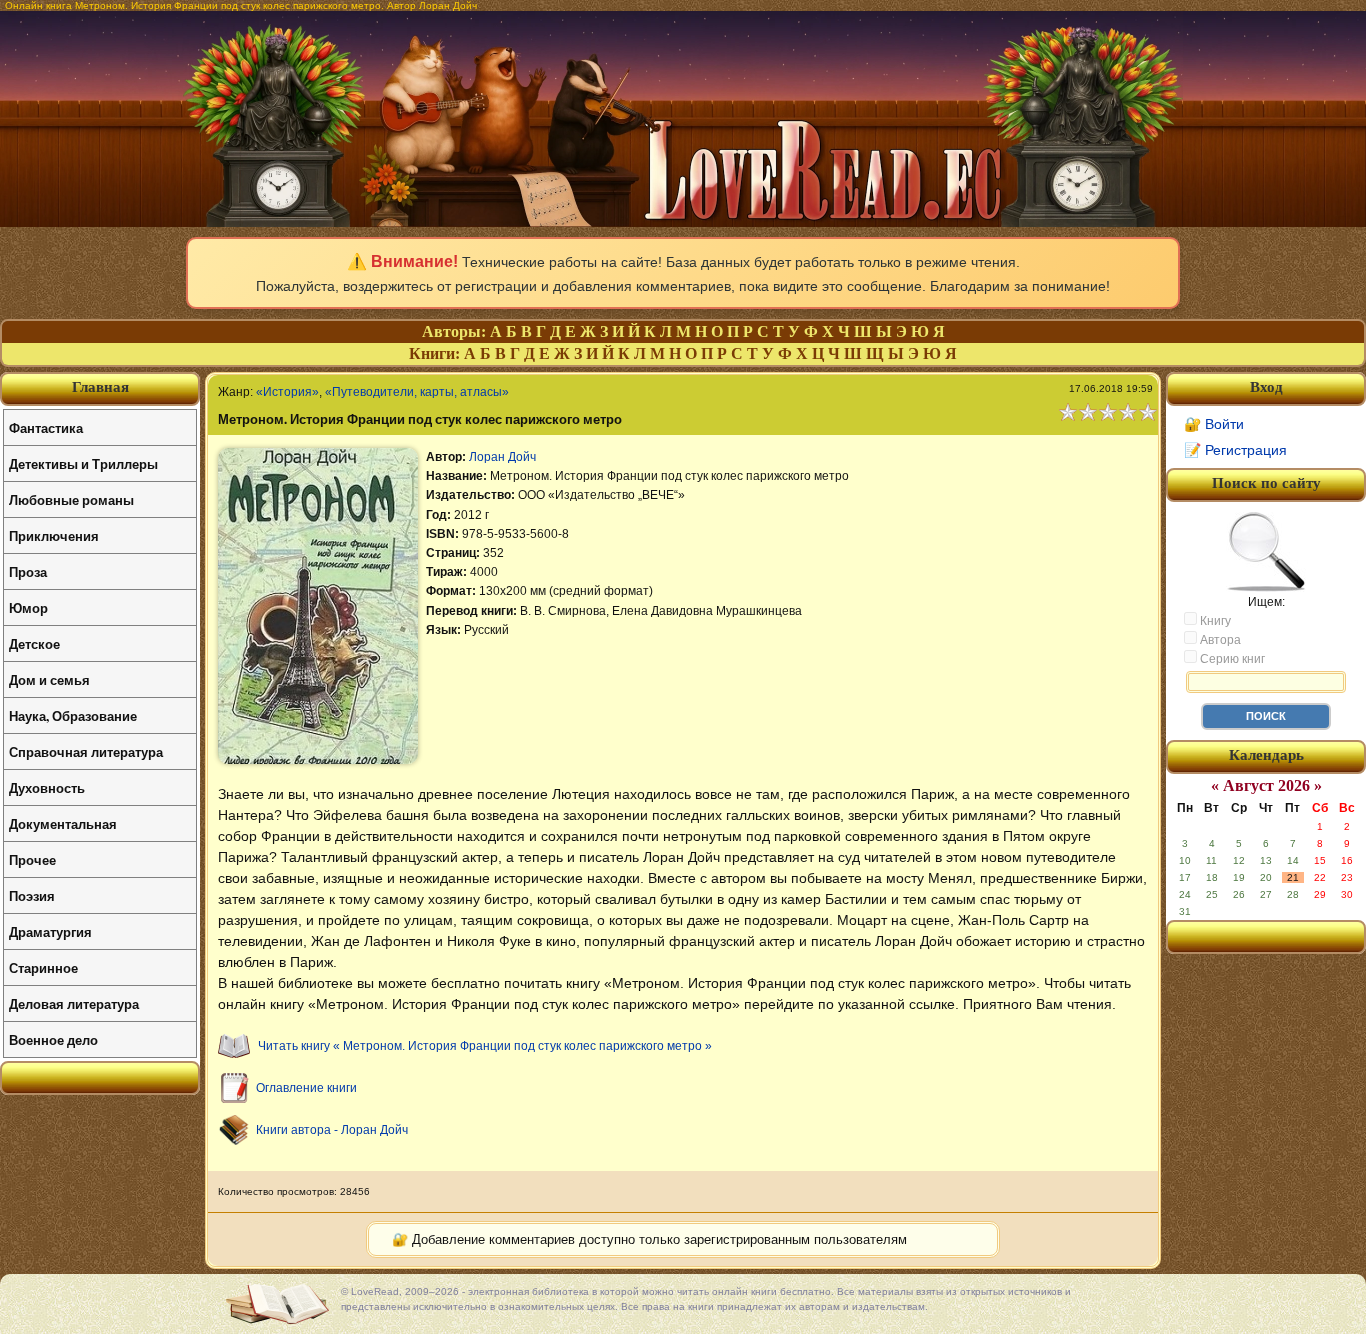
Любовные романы (71, 499)
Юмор (28, 607)
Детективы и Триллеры (83, 463)
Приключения (54, 535)
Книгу (1214, 621)
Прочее (32, 859)
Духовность (47, 787)
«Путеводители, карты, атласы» (417, 392)
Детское (34, 643)
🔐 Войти (1214, 424)
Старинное (43, 967)
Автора (1219, 640)
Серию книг (1231, 659)
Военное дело (53, 1039)
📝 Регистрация (1235, 450)
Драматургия (50, 931)
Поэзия (32, 895)
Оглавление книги (306, 1088)
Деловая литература (74, 1003)
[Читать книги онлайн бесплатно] (683, 221)
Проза (28, 571)
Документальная (63, 823)
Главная (100, 387)
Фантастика (46, 427)
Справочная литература (86, 751)
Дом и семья (49, 679)
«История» (287, 392)
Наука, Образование (73, 715)
